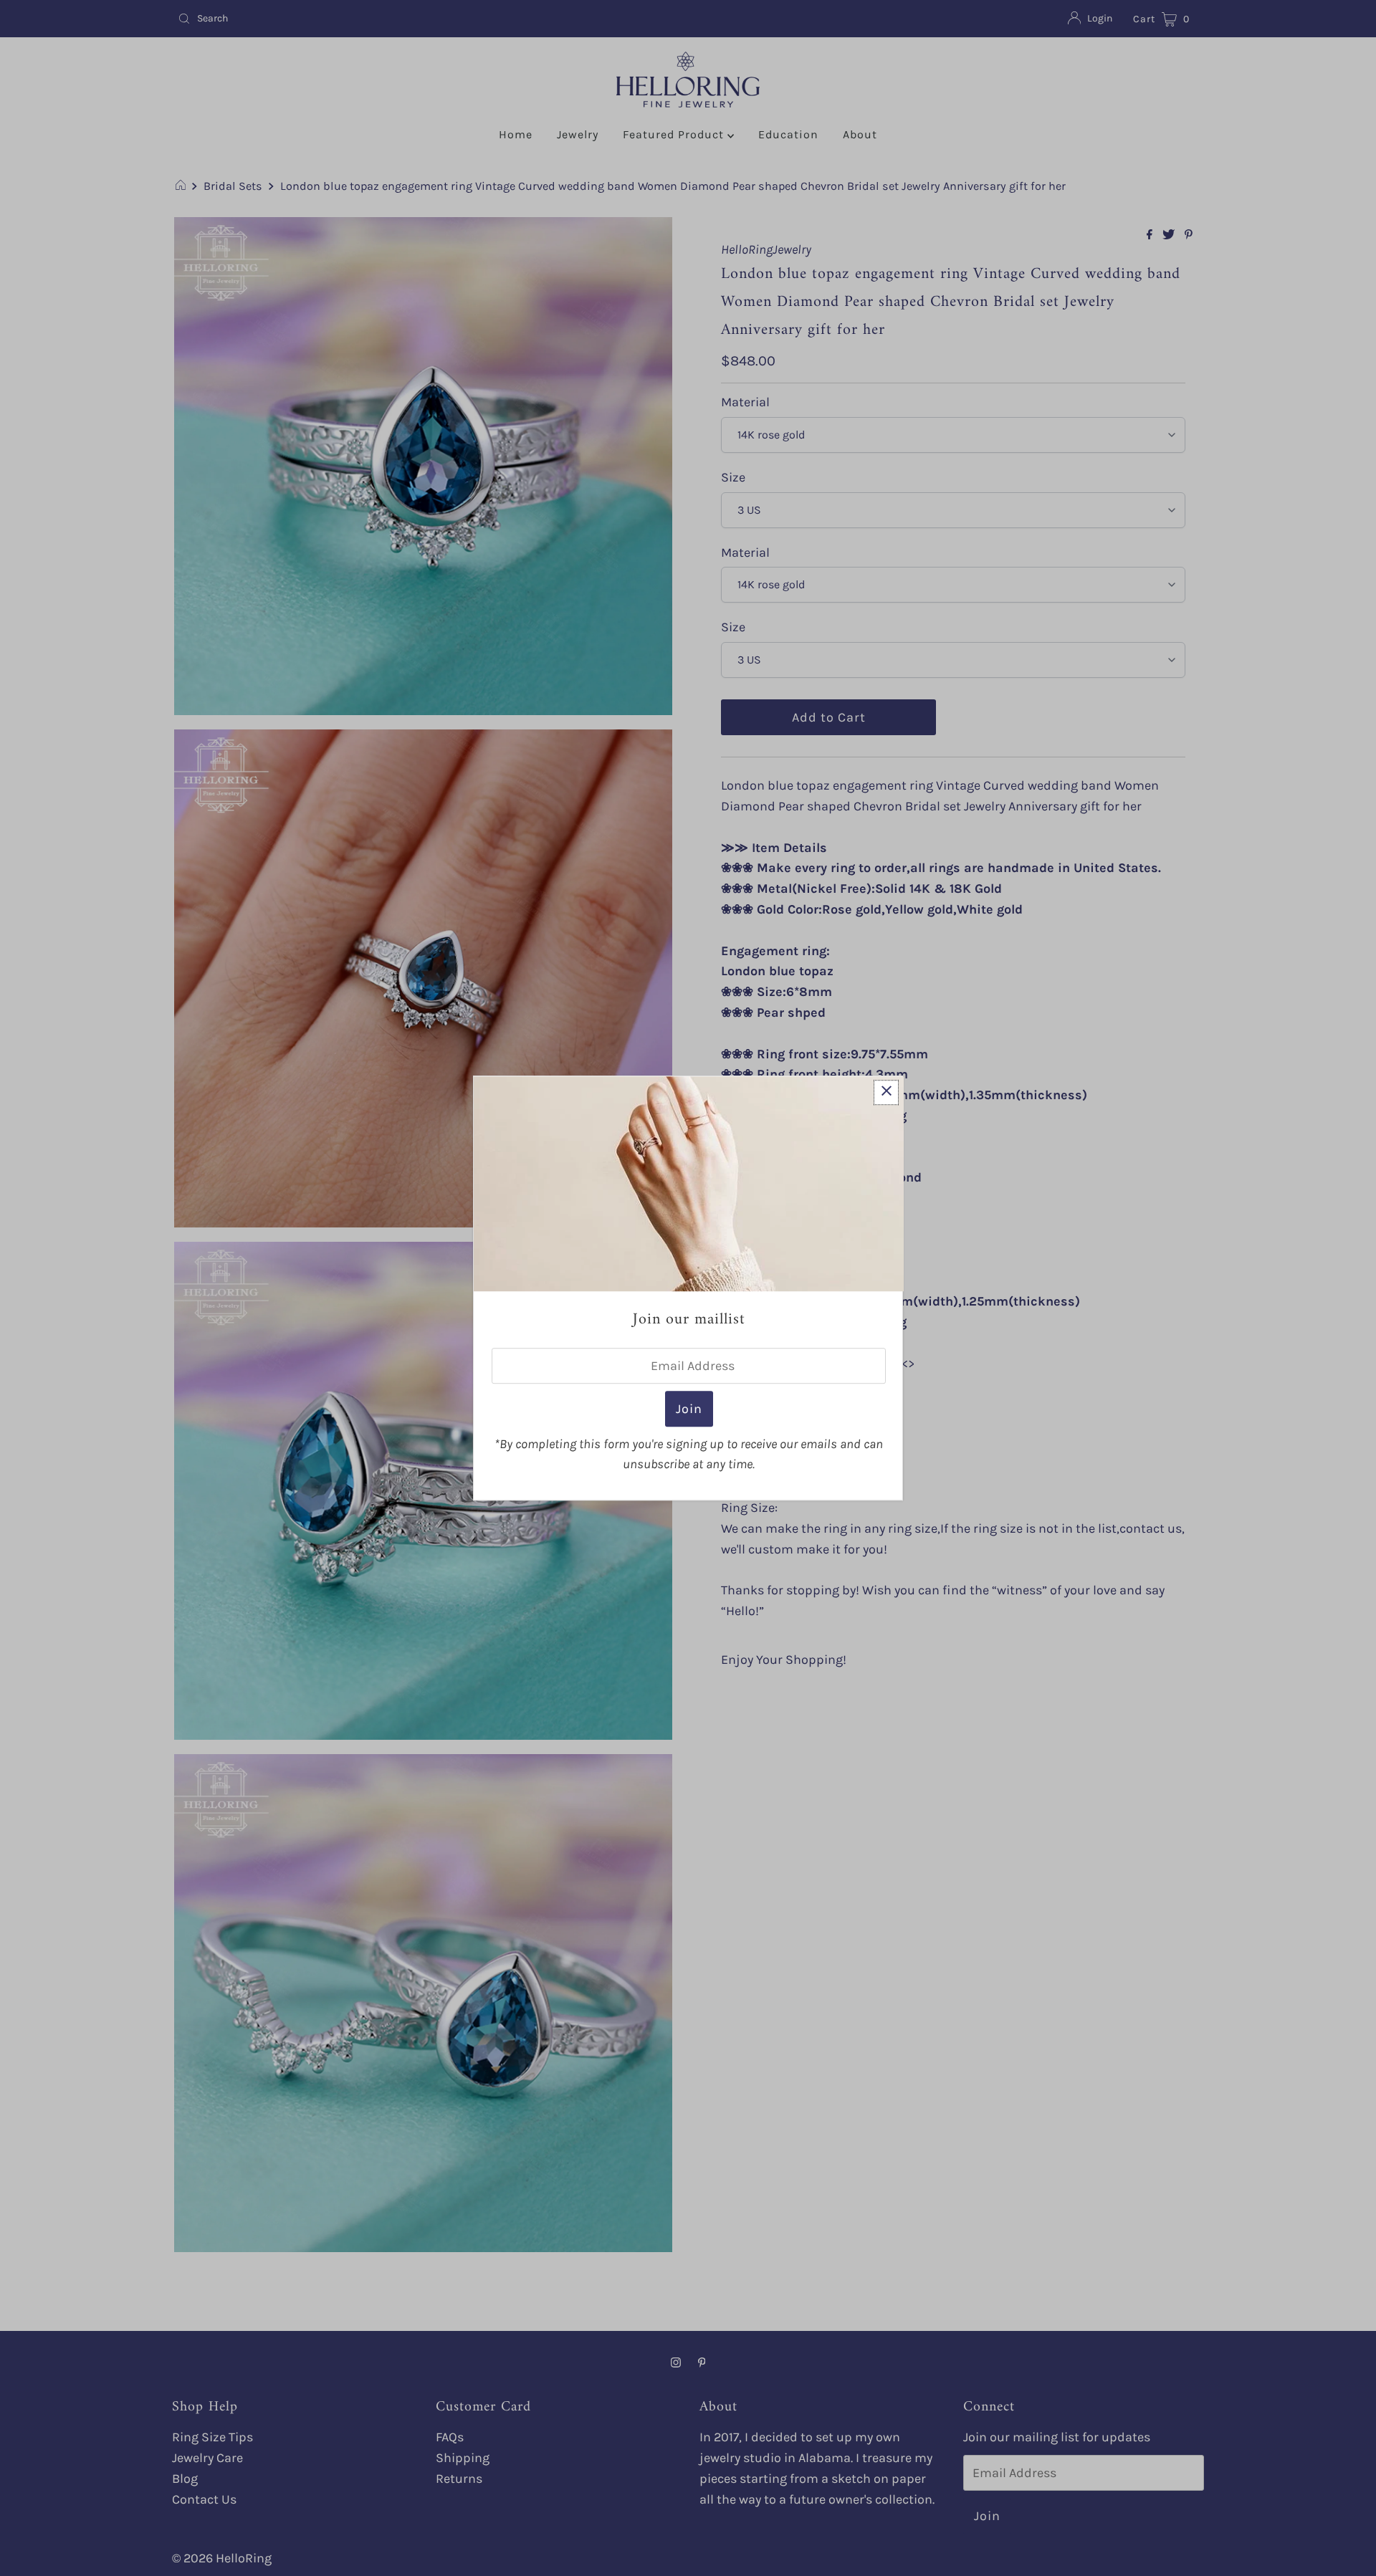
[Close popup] (886, 1092)
